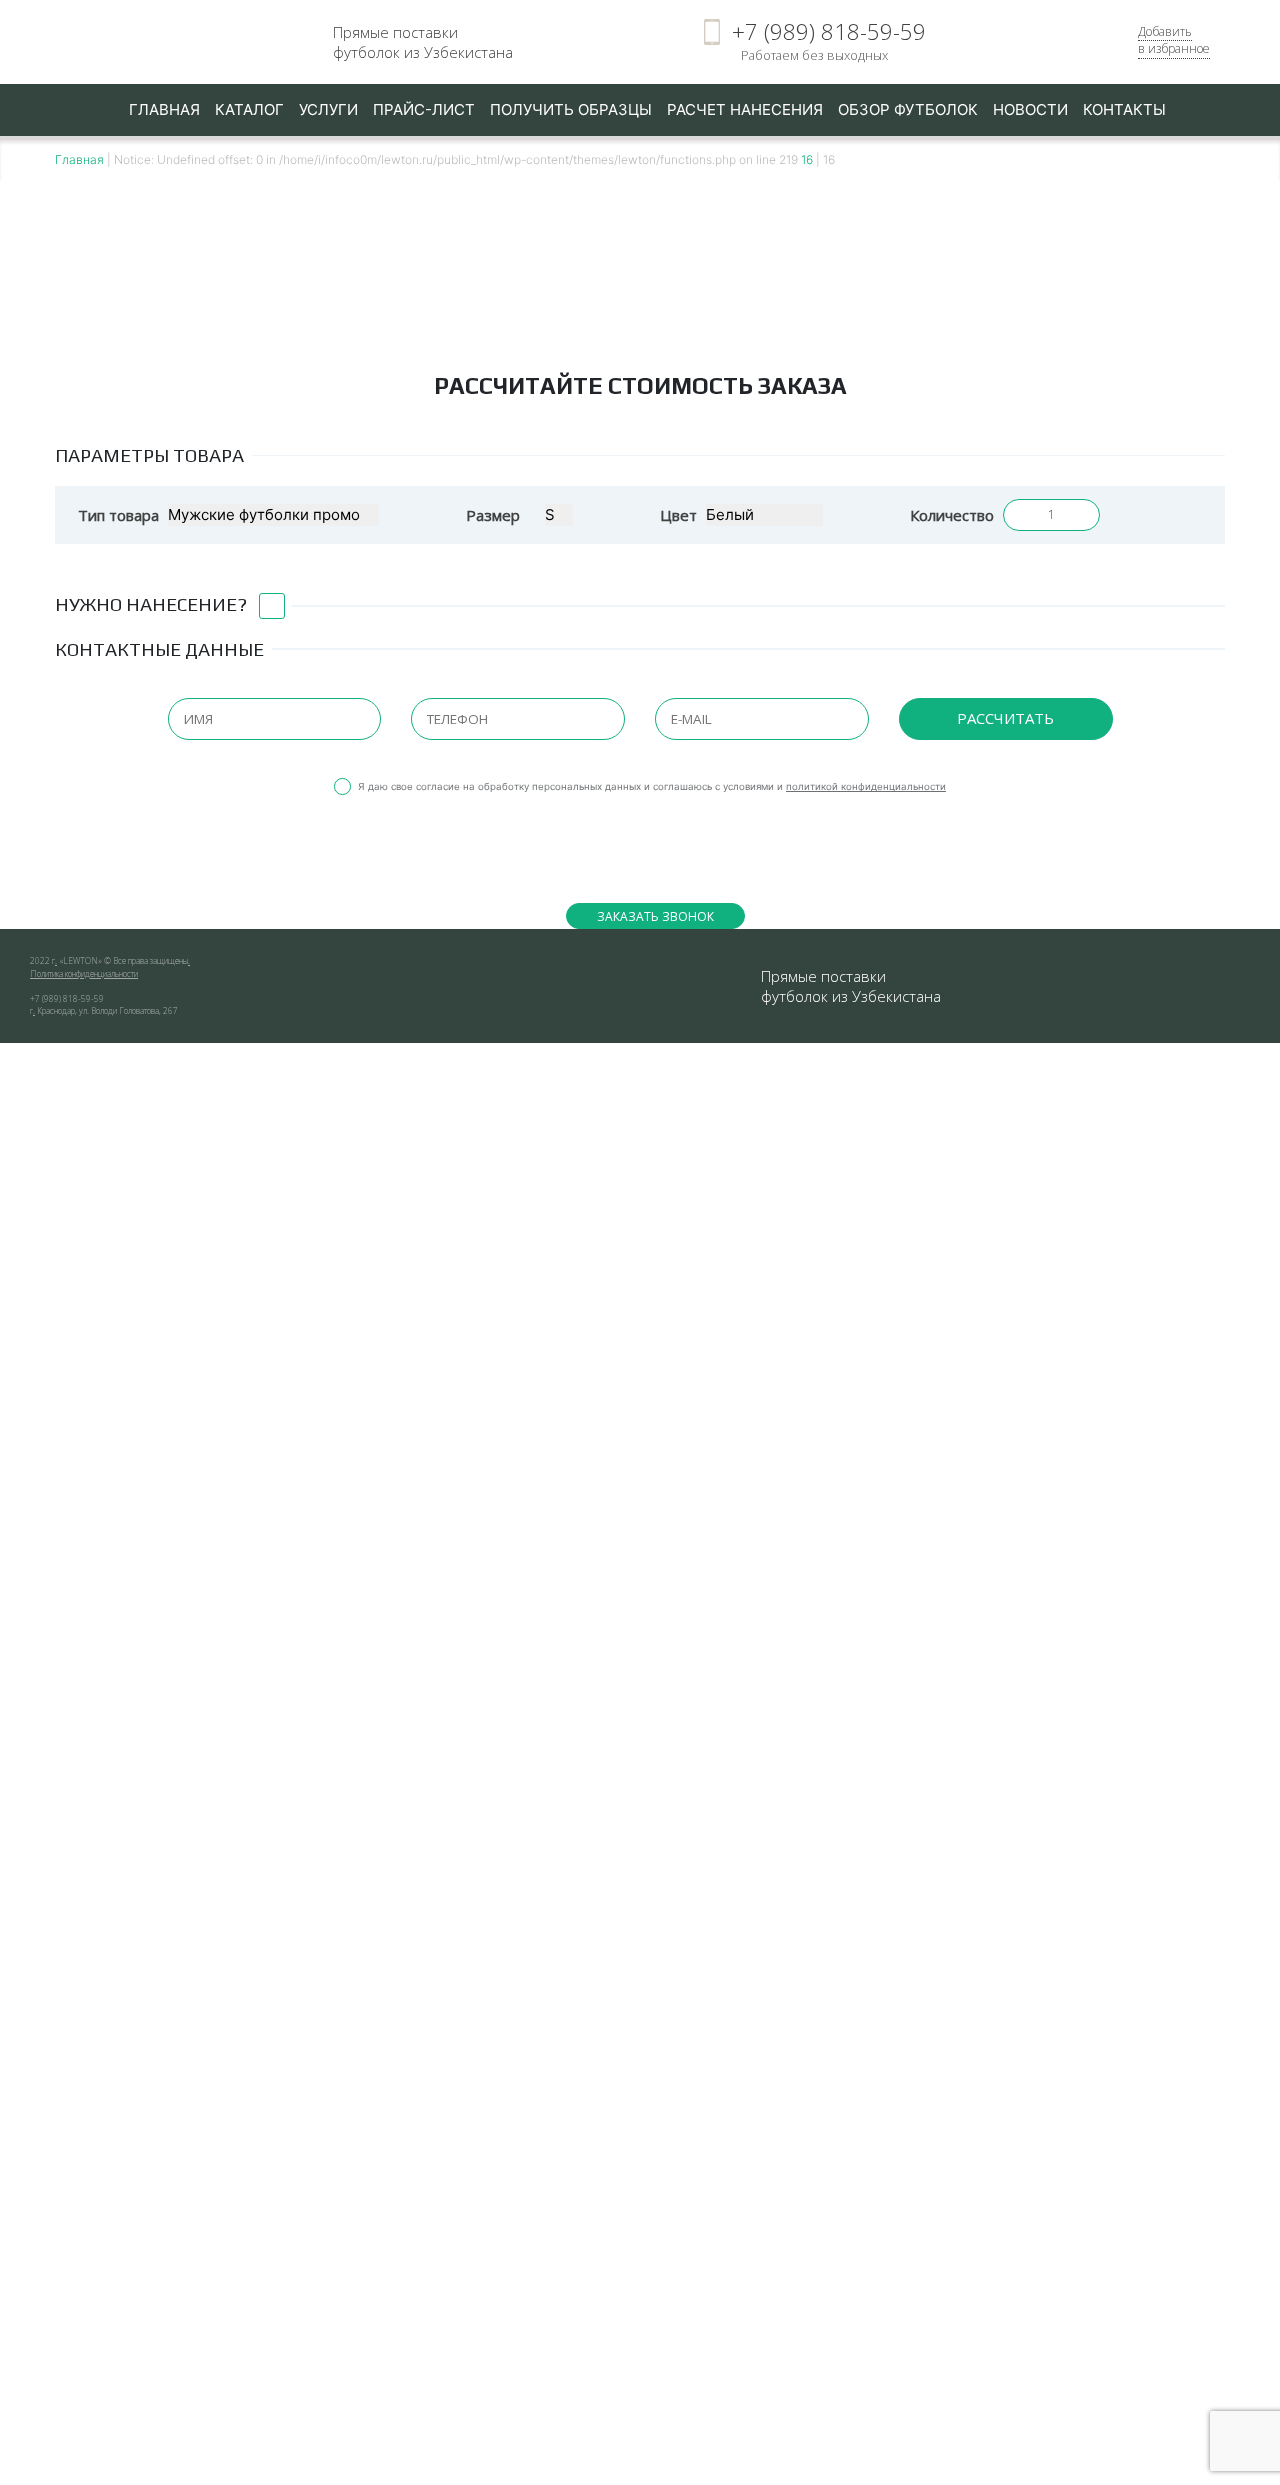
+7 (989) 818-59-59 (829, 32)
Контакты (1124, 109)
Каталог (249, 109)
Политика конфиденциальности (84, 973)
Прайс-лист (424, 109)
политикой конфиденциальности (866, 786)
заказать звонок (655, 916)
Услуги (328, 109)
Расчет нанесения (745, 109)
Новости (1030, 109)
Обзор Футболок (908, 109)
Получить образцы (571, 109)
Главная (164, 109)
